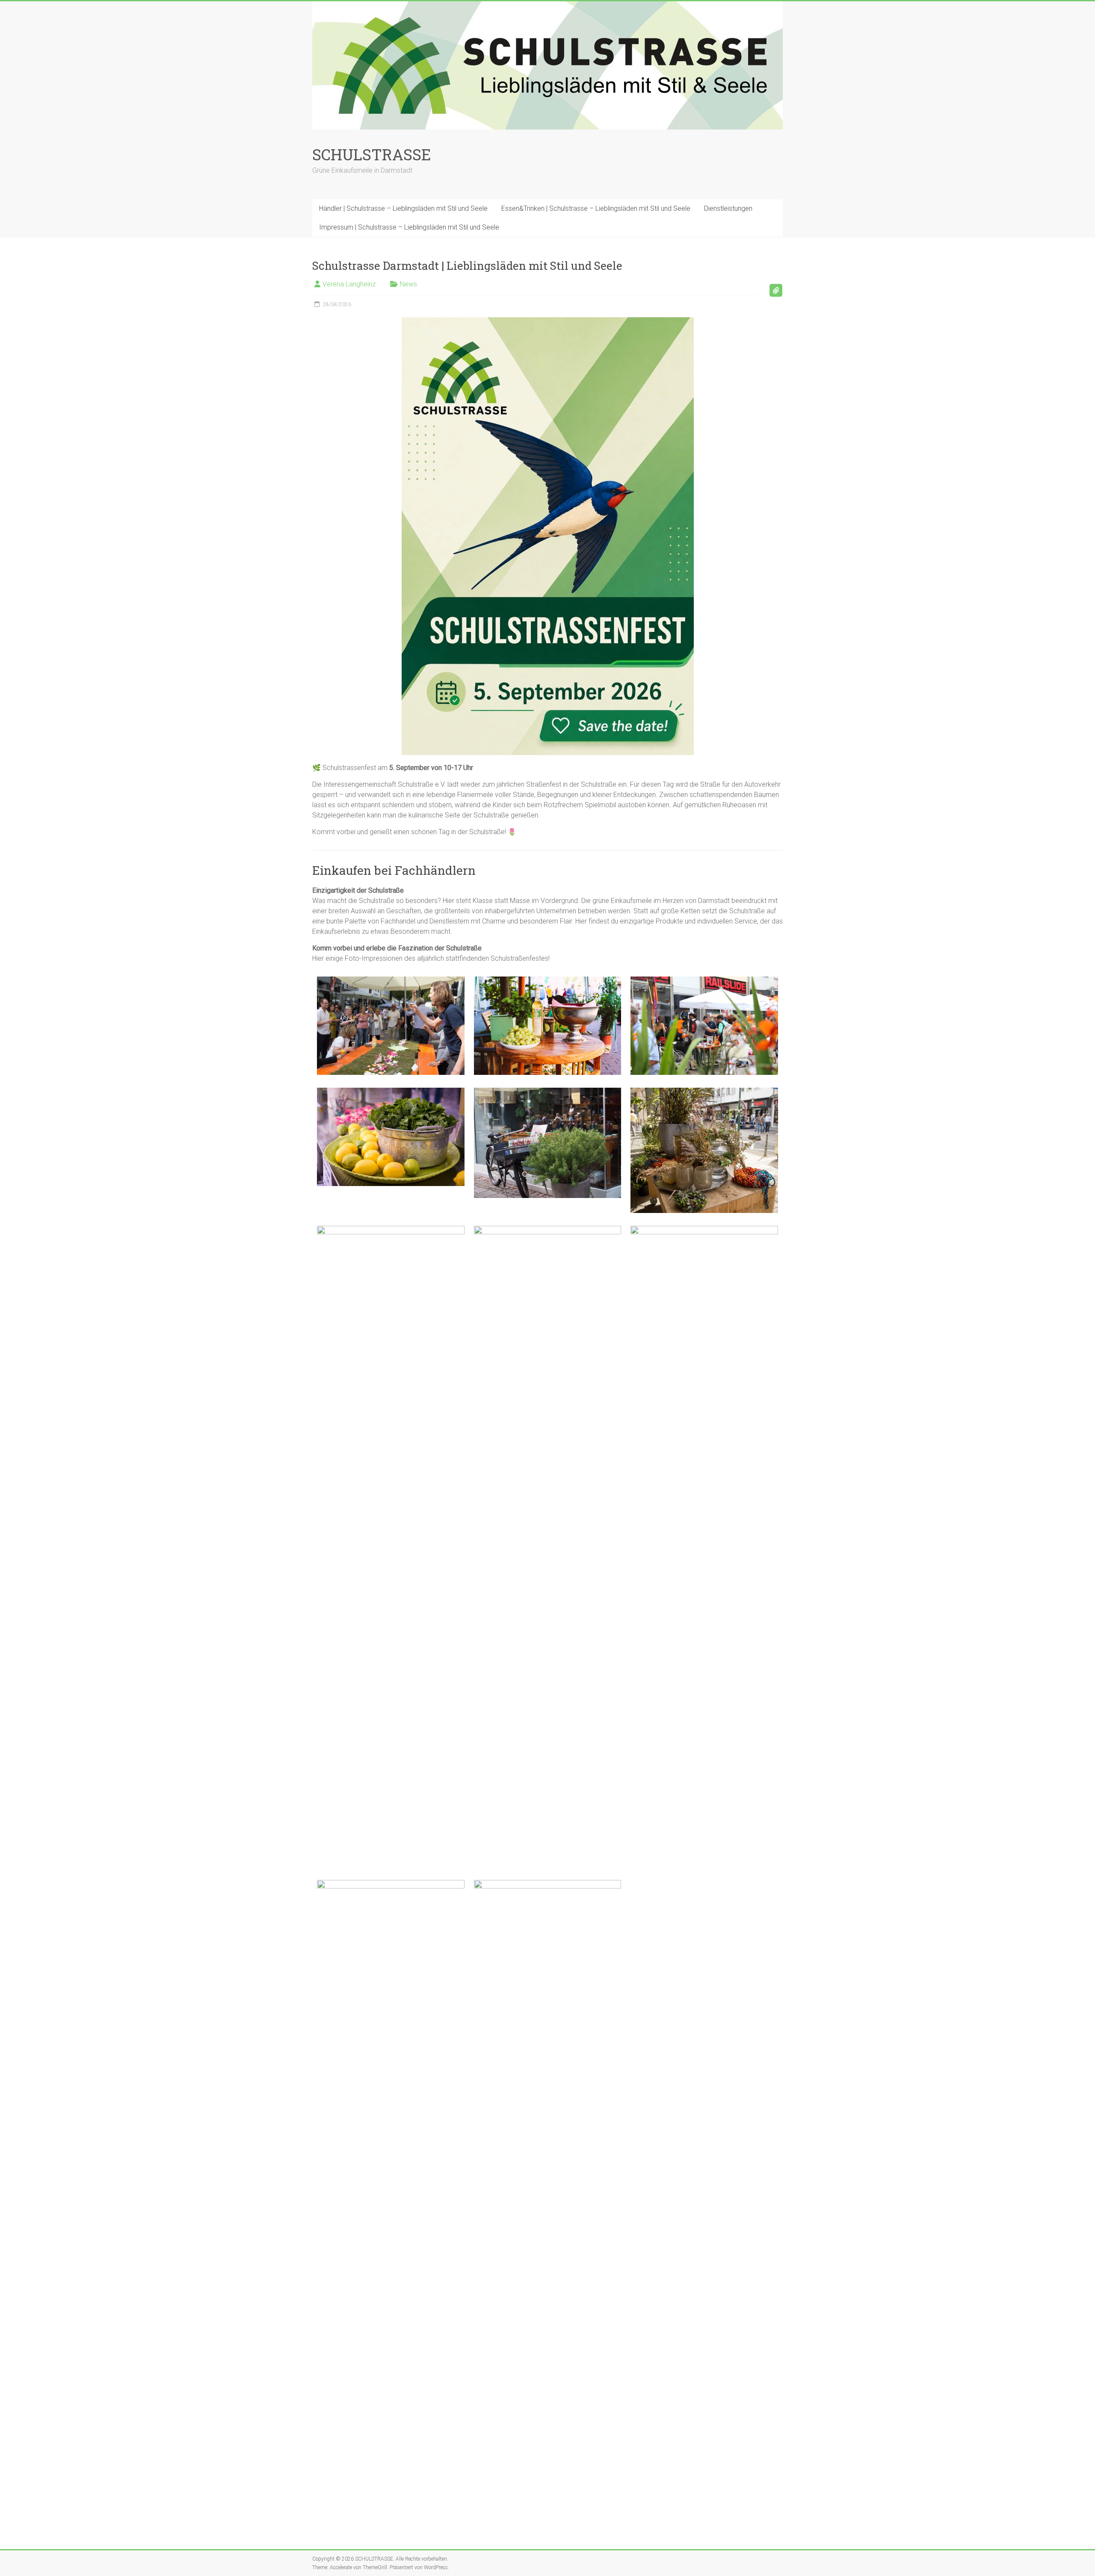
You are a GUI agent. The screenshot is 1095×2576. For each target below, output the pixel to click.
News (408, 284)
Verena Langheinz (349, 284)
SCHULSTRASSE (372, 154)
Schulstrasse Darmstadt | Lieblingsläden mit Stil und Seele (467, 266)
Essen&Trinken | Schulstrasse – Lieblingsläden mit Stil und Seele (596, 208)
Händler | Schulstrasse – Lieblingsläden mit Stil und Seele (403, 208)
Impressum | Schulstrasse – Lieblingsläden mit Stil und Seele (409, 227)
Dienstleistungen (728, 208)
